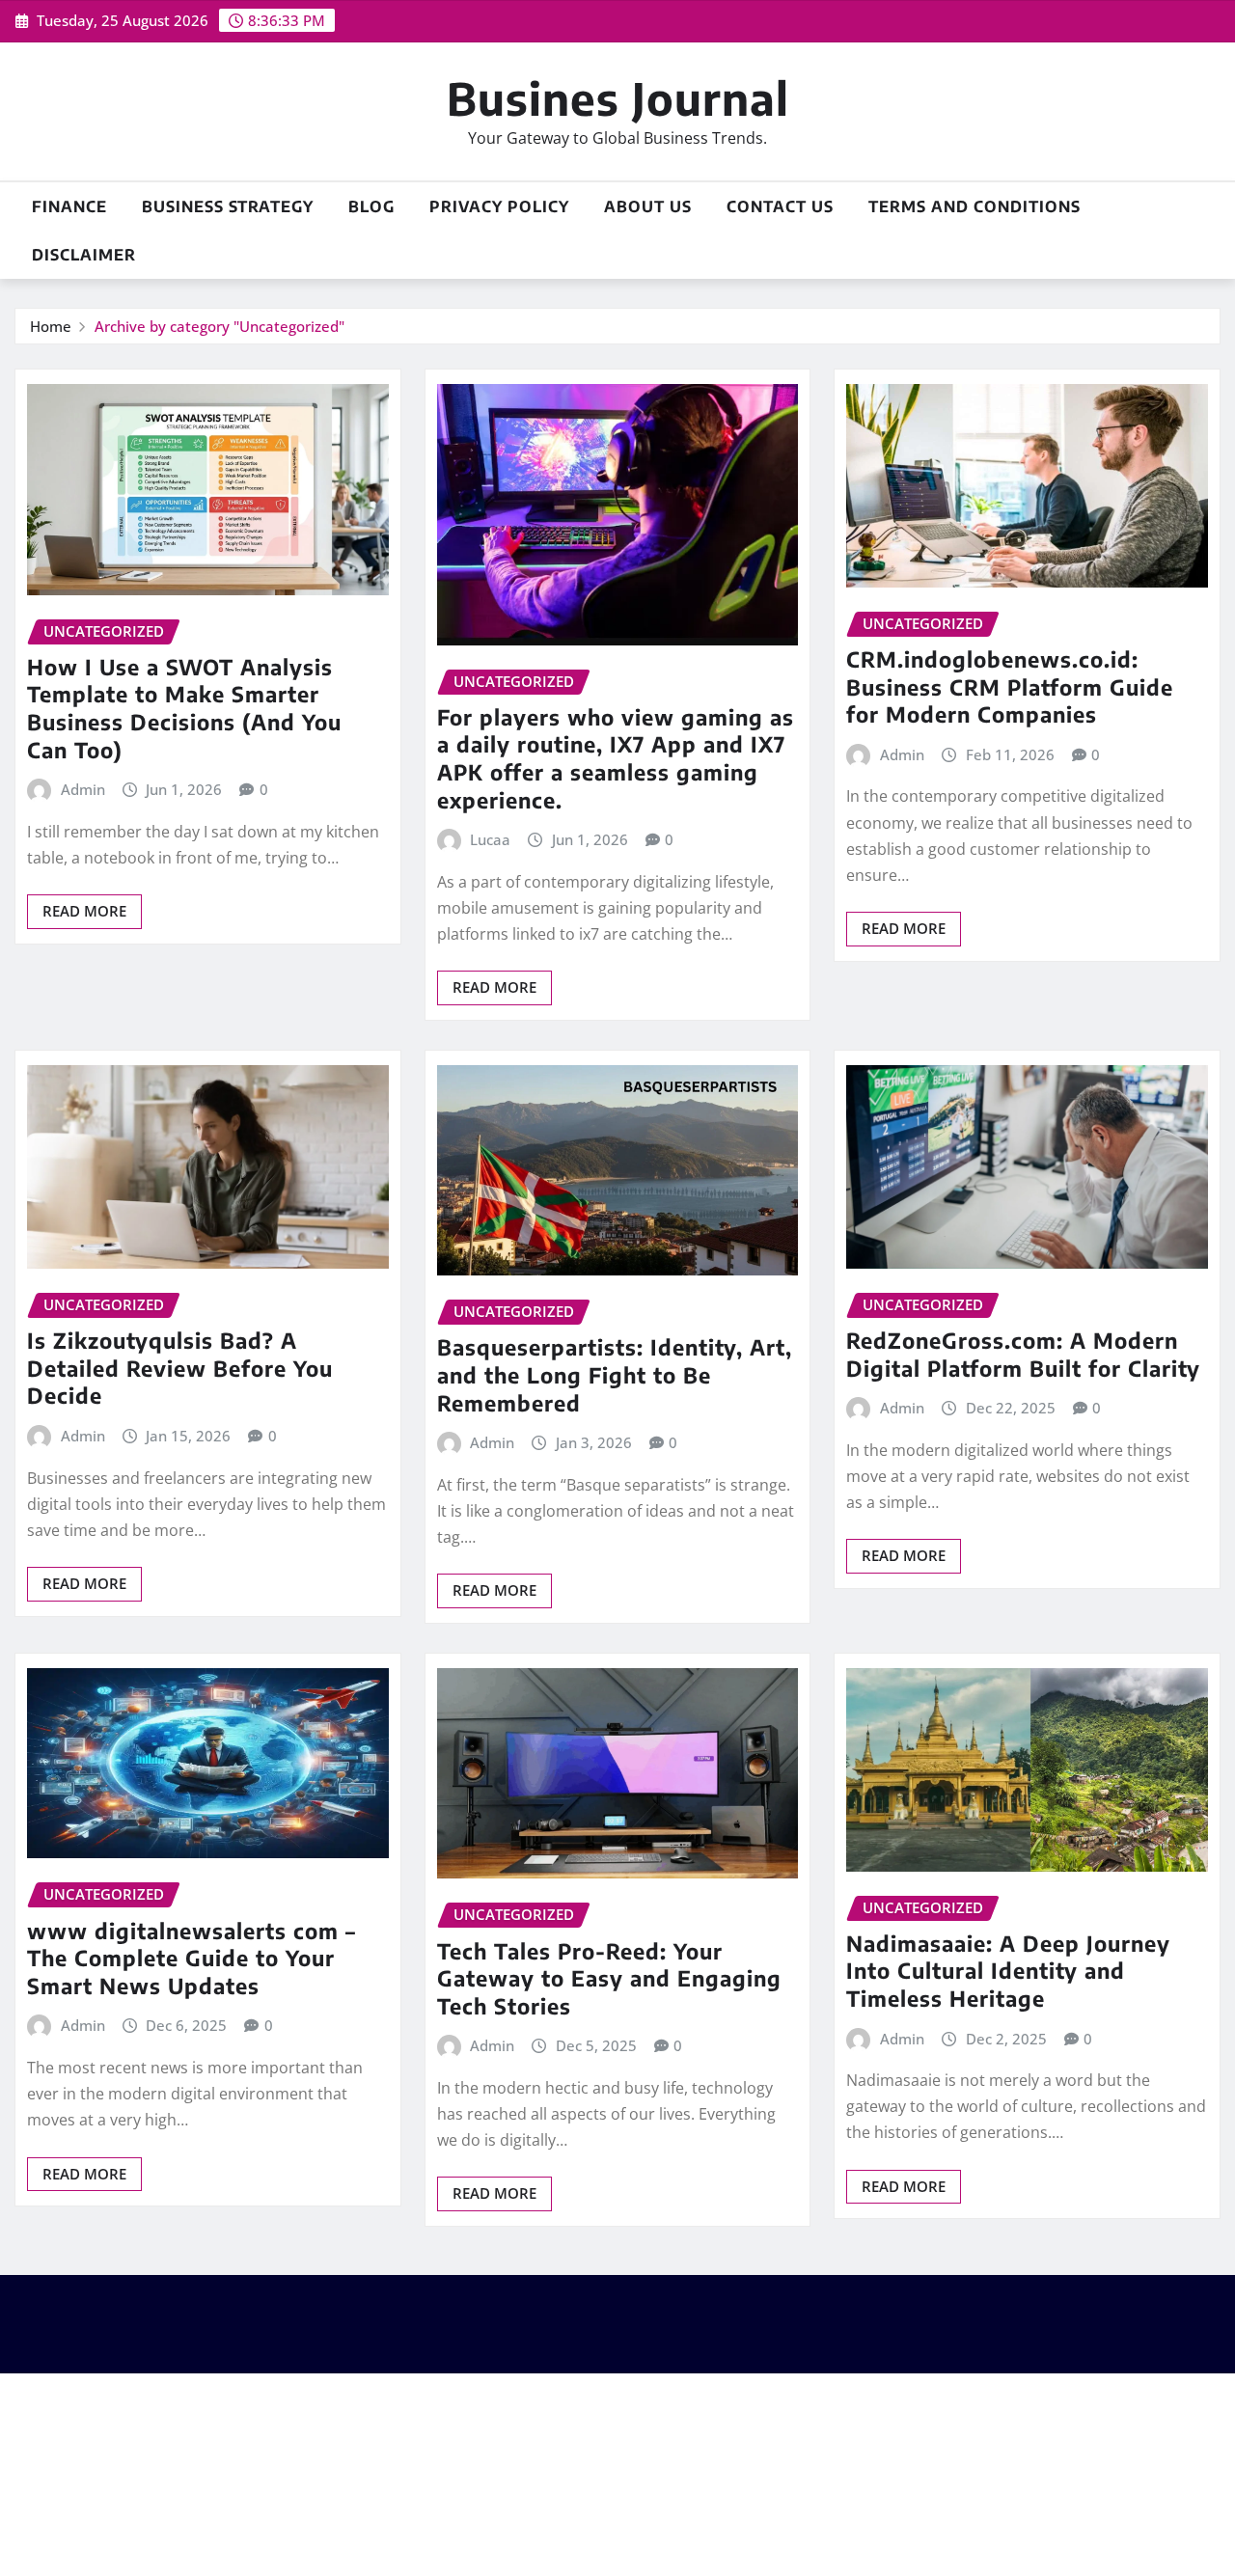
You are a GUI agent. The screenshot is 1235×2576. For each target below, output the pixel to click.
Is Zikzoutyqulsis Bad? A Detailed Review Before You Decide (180, 1368)
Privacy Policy (499, 206)
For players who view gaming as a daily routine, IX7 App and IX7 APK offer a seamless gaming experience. (616, 758)
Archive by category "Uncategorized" (220, 326)
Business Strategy (228, 206)
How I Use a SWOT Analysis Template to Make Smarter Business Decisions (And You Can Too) (184, 708)
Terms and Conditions (974, 206)
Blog (371, 206)
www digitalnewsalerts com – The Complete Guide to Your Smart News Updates (192, 1958)
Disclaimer (84, 255)
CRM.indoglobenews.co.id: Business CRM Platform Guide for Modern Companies (1010, 686)
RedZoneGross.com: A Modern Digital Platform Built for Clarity (1023, 1354)
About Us (648, 206)
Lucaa (490, 839)
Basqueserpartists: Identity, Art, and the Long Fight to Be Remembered (615, 1374)
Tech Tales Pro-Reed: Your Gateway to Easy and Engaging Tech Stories (609, 1978)
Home (51, 326)
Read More (84, 911)
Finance (69, 206)
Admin (83, 789)
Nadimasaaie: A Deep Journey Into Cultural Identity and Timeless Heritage (1008, 1971)
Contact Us (780, 206)
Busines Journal (618, 98)
